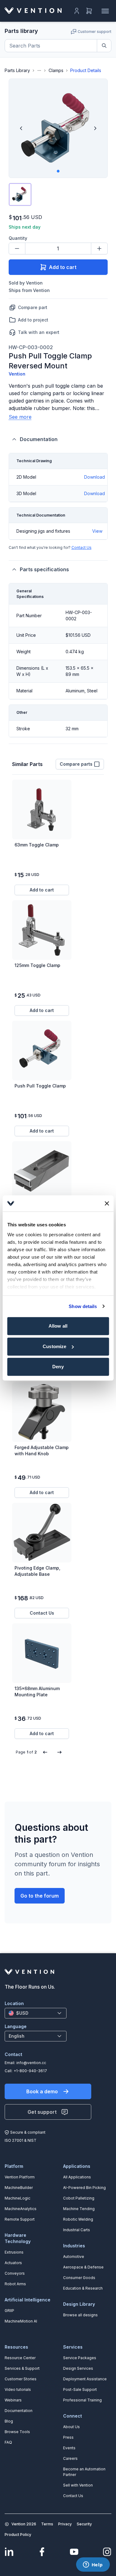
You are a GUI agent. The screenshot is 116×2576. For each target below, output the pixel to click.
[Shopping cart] (89, 11)
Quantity (18, 238)
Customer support (95, 32)
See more (20, 417)
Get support (42, 2112)
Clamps (56, 70)
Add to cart (63, 267)
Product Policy (18, 2535)
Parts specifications (44, 569)
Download (95, 477)
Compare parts (76, 764)
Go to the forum (40, 1896)
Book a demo (42, 2091)
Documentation (39, 439)
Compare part (33, 307)
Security (84, 2524)
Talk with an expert (39, 332)
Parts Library (17, 70)
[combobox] (36, 2013)
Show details (83, 1306)
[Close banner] (107, 1203)
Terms (47, 2524)
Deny (58, 1367)
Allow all (58, 1326)
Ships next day (25, 227)
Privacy (65, 2524)
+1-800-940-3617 (30, 2071)
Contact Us (82, 547)
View (97, 531)
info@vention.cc (31, 2063)
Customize (54, 1346)
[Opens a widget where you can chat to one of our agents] (93, 2565)
